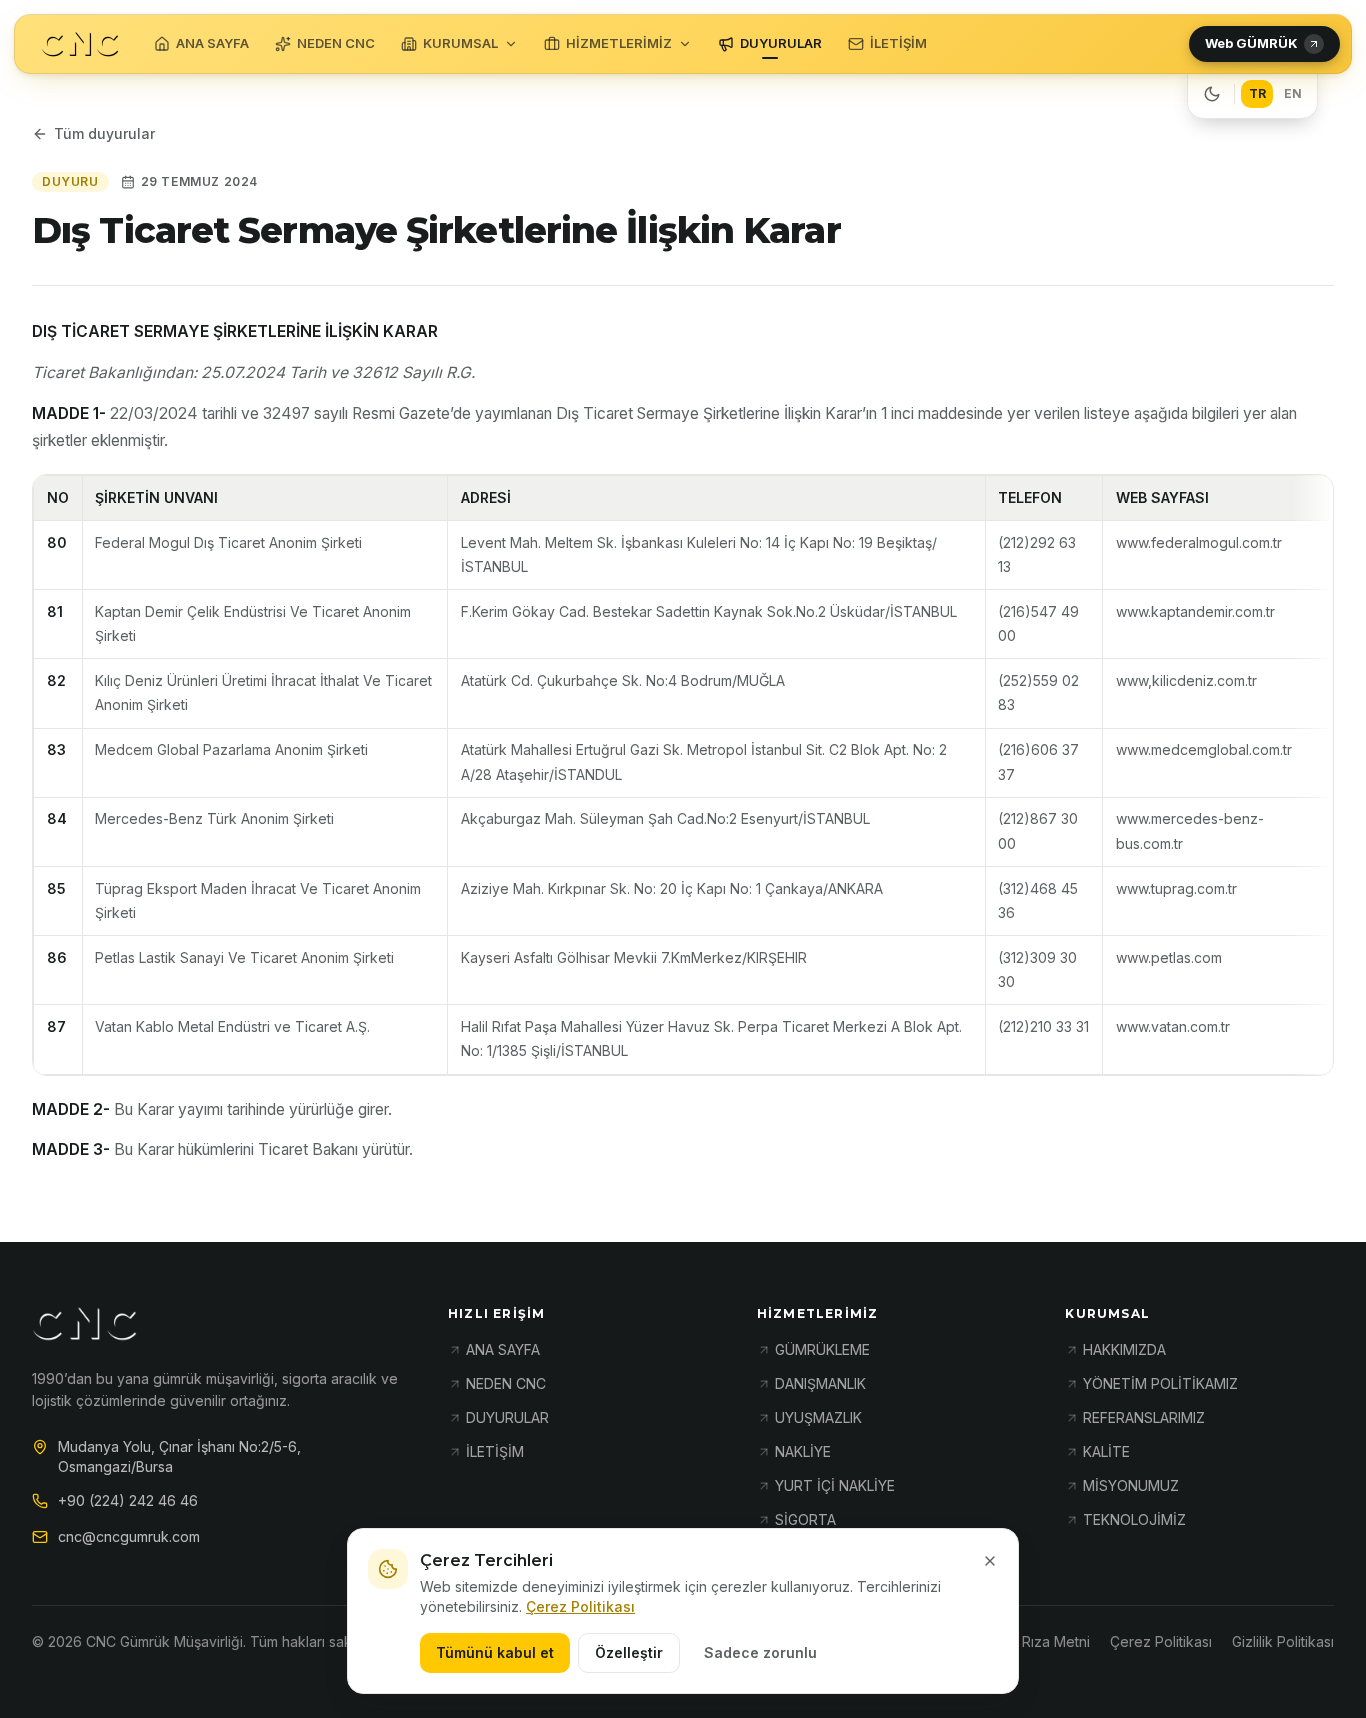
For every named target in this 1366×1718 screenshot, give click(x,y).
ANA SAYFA (212, 43)
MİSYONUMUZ (1131, 1485)
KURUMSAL (460, 43)
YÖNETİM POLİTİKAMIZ (1160, 1383)
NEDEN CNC (336, 43)
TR (1257, 93)
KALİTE (1106, 1451)
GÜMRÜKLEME (822, 1349)
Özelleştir (629, 1652)
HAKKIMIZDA (1124, 1349)
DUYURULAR (781, 43)
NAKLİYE (803, 1451)
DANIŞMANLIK (820, 1383)
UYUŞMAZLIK (818, 1417)
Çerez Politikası (580, 1606)
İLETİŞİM (898, 43)
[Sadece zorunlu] (990, 1561)
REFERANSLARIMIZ (1144, 1417)
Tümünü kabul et (495, 1652)
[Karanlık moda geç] (1212, 94)
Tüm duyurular (104, 133)
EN (1293, 93)
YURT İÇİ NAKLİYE (835, 1485)
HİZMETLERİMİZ (619, 43)
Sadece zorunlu (760, 1652)
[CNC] (80, 44)
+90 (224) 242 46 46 (128, 1500)
